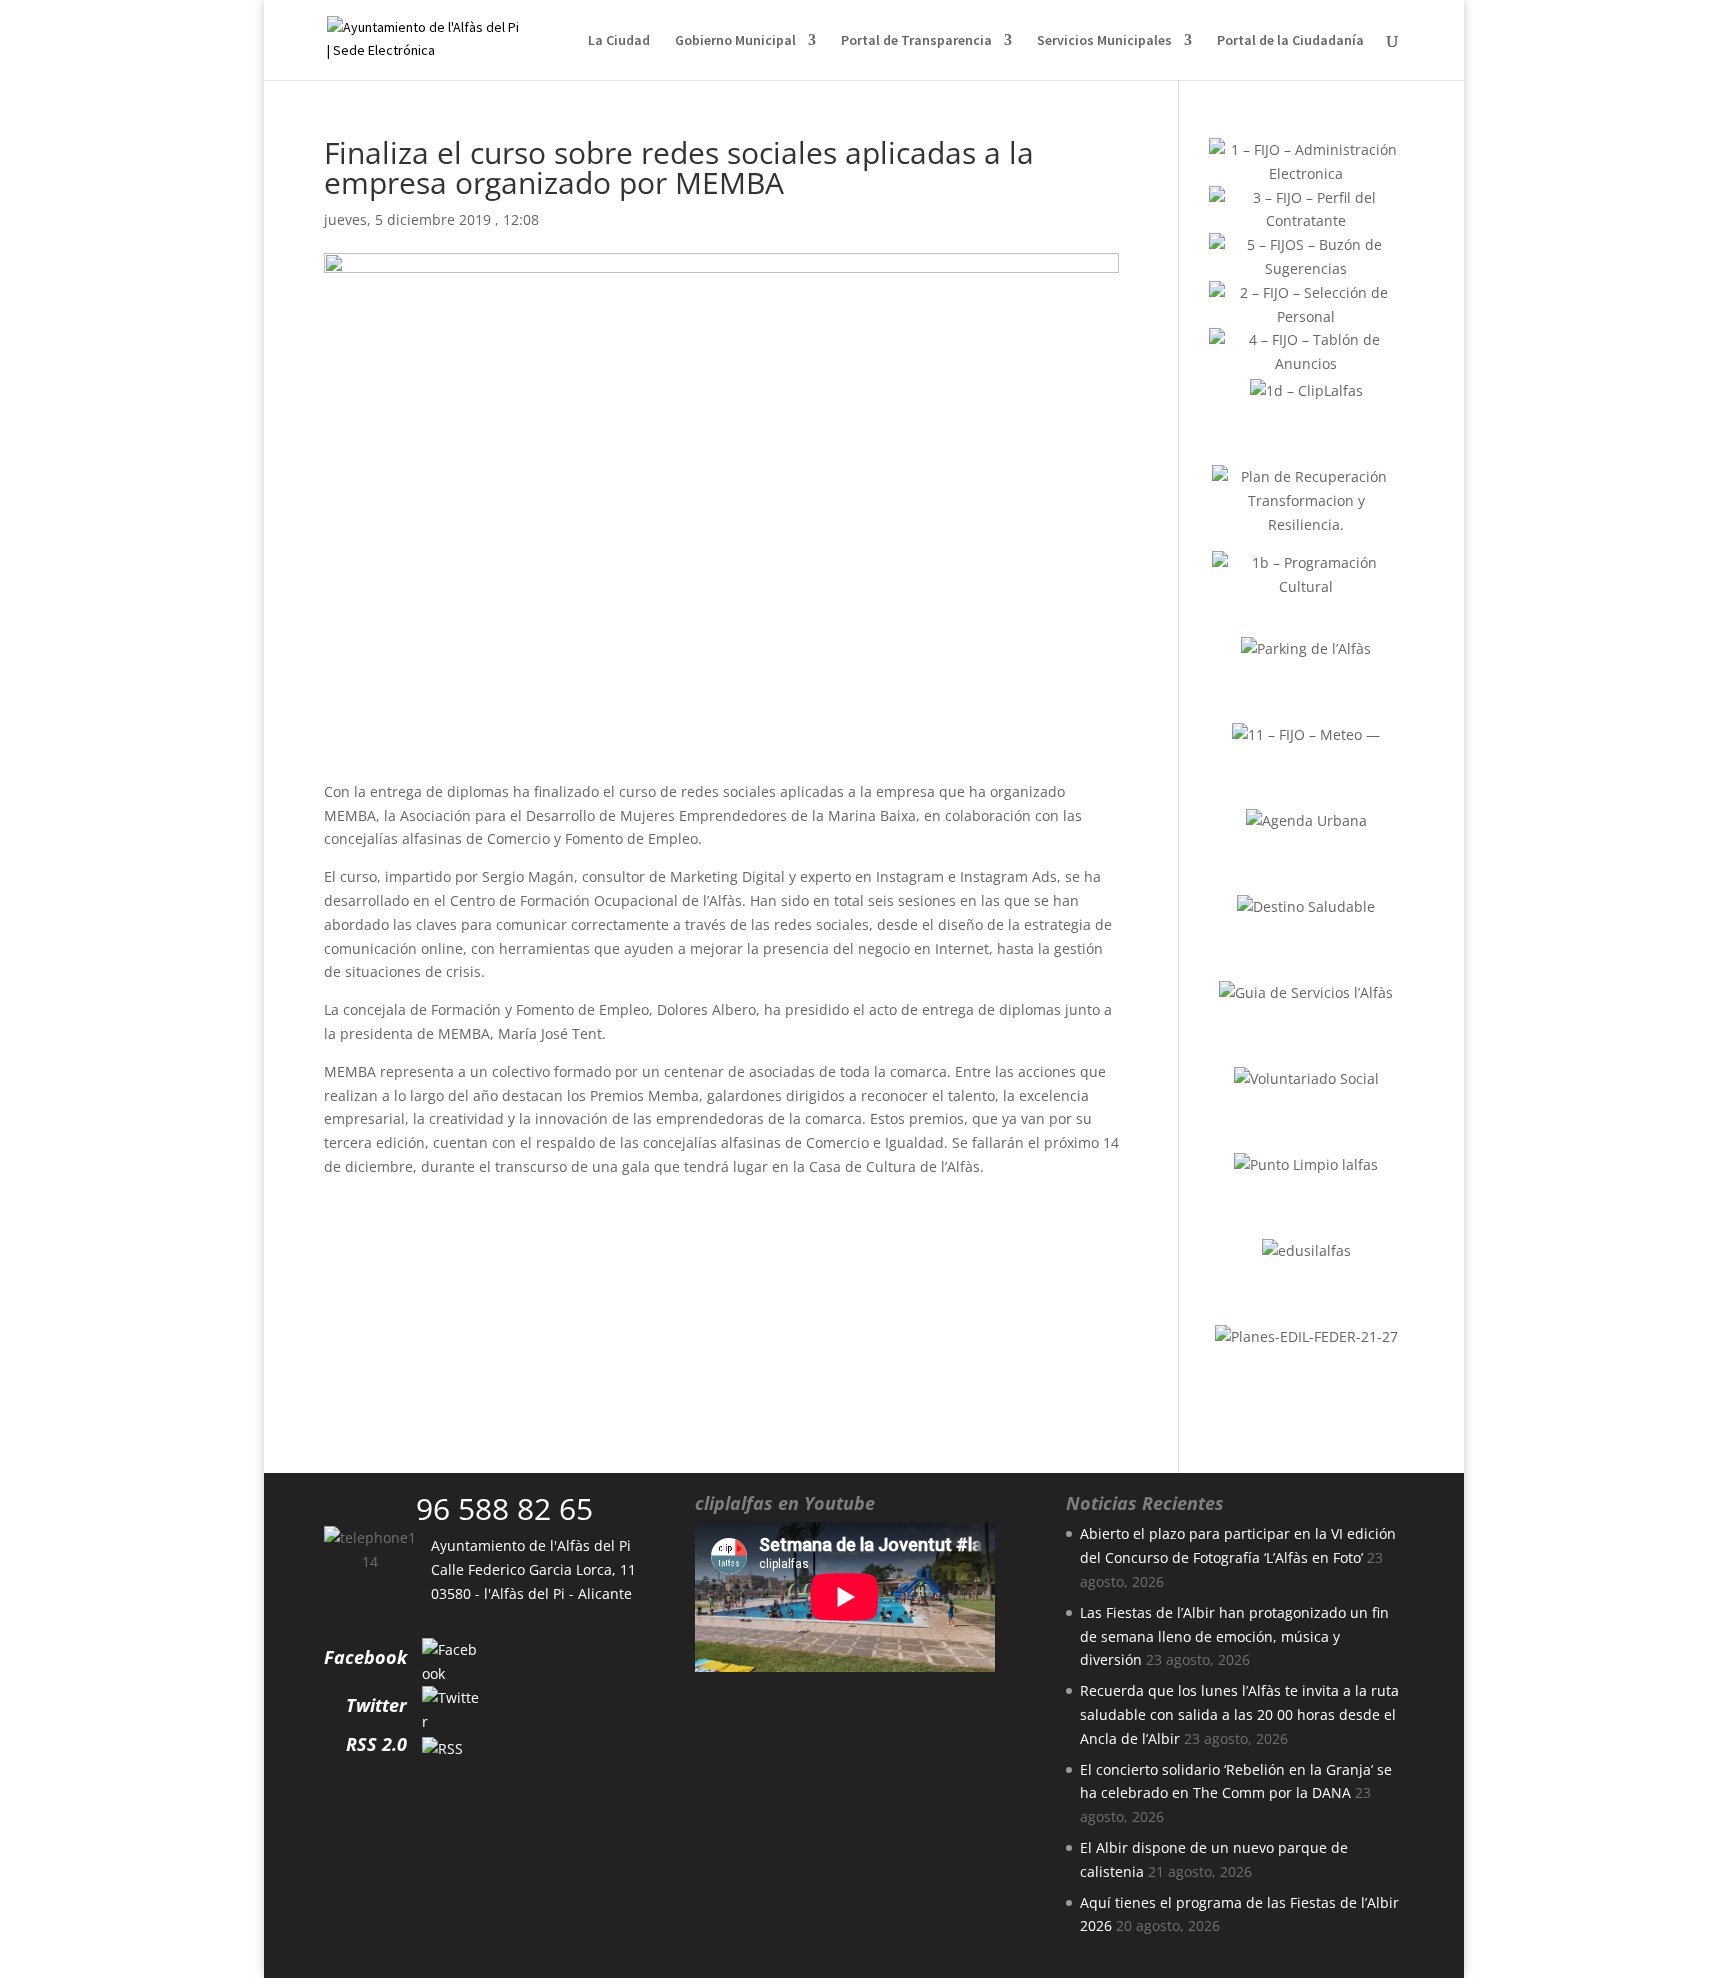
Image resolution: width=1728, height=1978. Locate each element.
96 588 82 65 (504, 1508)
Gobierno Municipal (735, 41)
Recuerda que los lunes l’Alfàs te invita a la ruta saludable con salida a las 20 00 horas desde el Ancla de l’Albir (1239, 1714)
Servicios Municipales (1104, 41)
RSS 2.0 (376, 1744)
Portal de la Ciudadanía (1290, 41)
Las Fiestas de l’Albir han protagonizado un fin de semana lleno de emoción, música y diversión (1234, 1636)
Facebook (365, 1657)
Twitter (376, 1705)
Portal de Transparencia (916, 41)
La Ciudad (619, 41)
